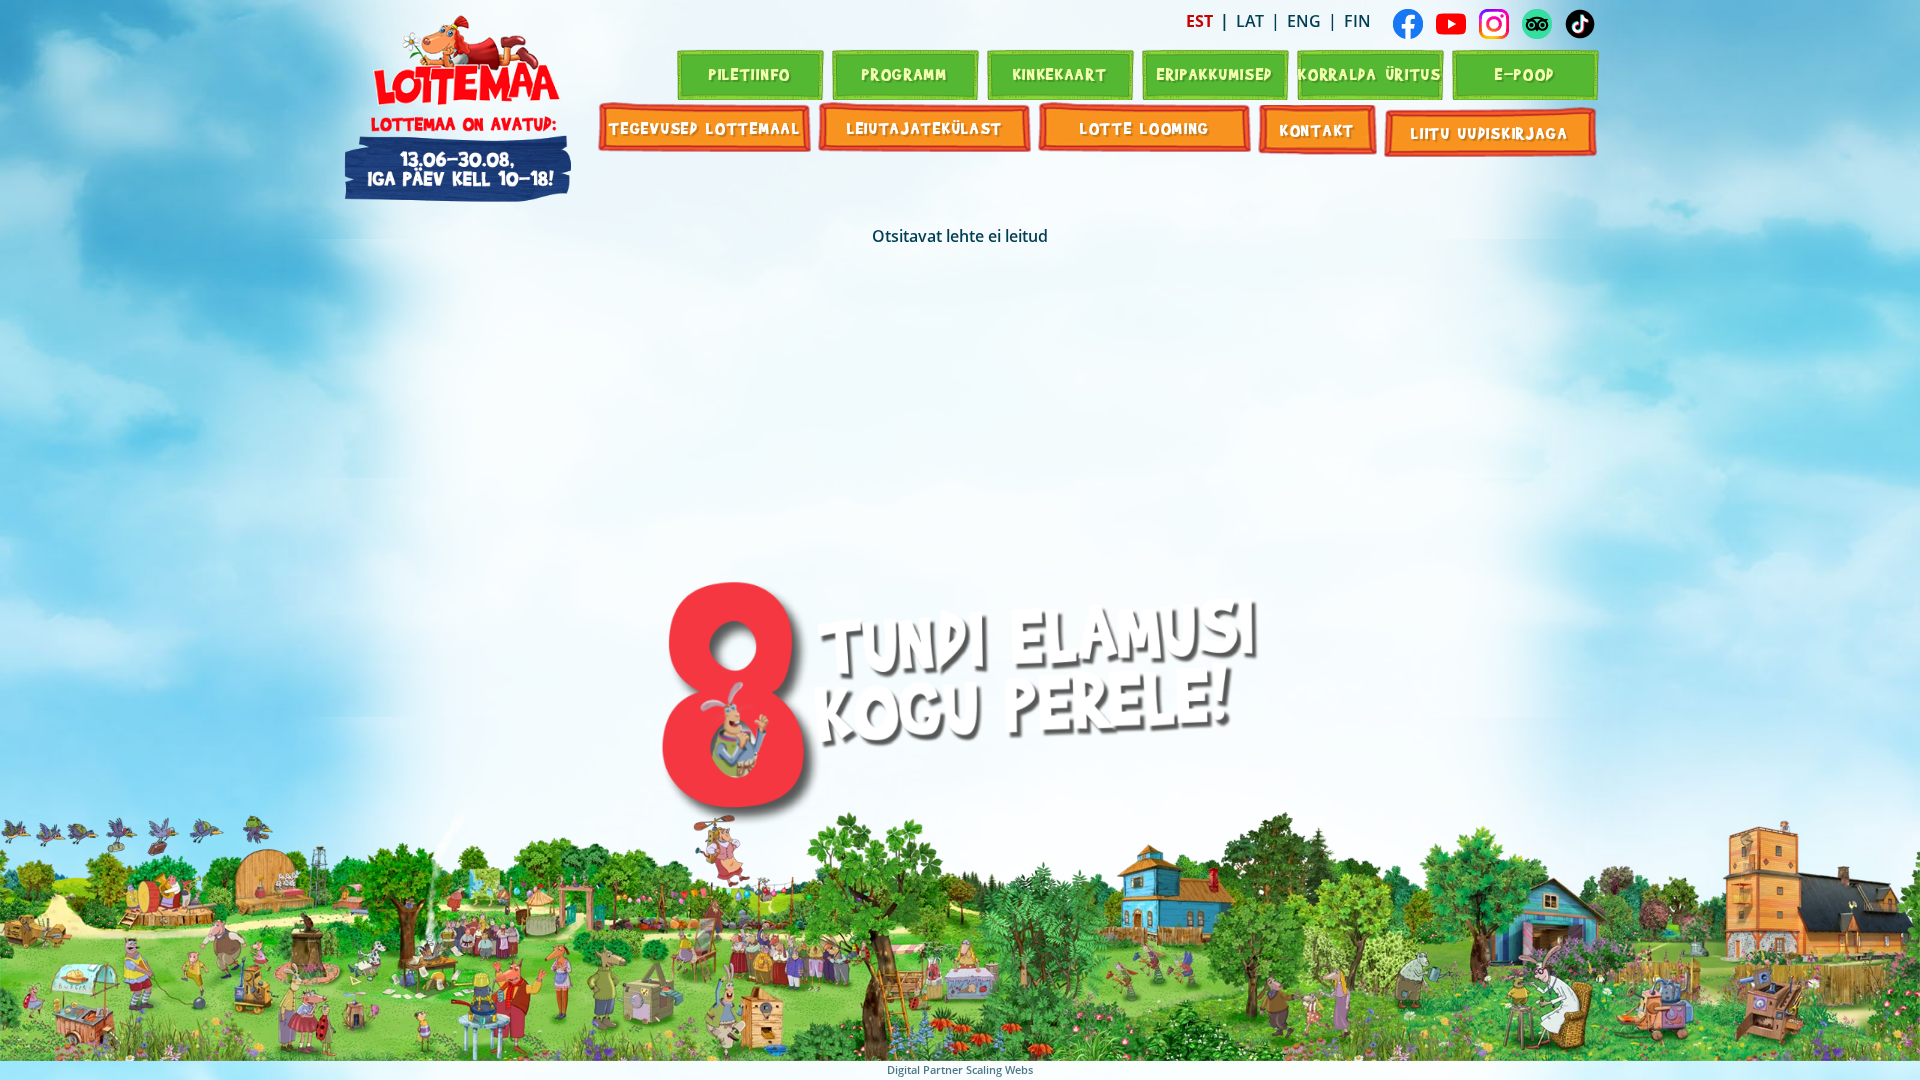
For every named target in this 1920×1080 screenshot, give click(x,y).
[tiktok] (1580, 24)
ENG (1304, 21)
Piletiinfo (750, 73)
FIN (1357, 21)
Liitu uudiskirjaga (1490, 132)
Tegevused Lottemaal (704, 127)
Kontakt (1317, 129)
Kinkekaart (1060, 73)
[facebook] (1408, 24)
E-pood (1525, 73)
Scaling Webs (999, 1069)
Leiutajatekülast (925, 127)
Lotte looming (1145, 127)
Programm (905, 73)
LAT (1250, 21)
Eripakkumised (1215, 73)
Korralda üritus (1370, 73)
